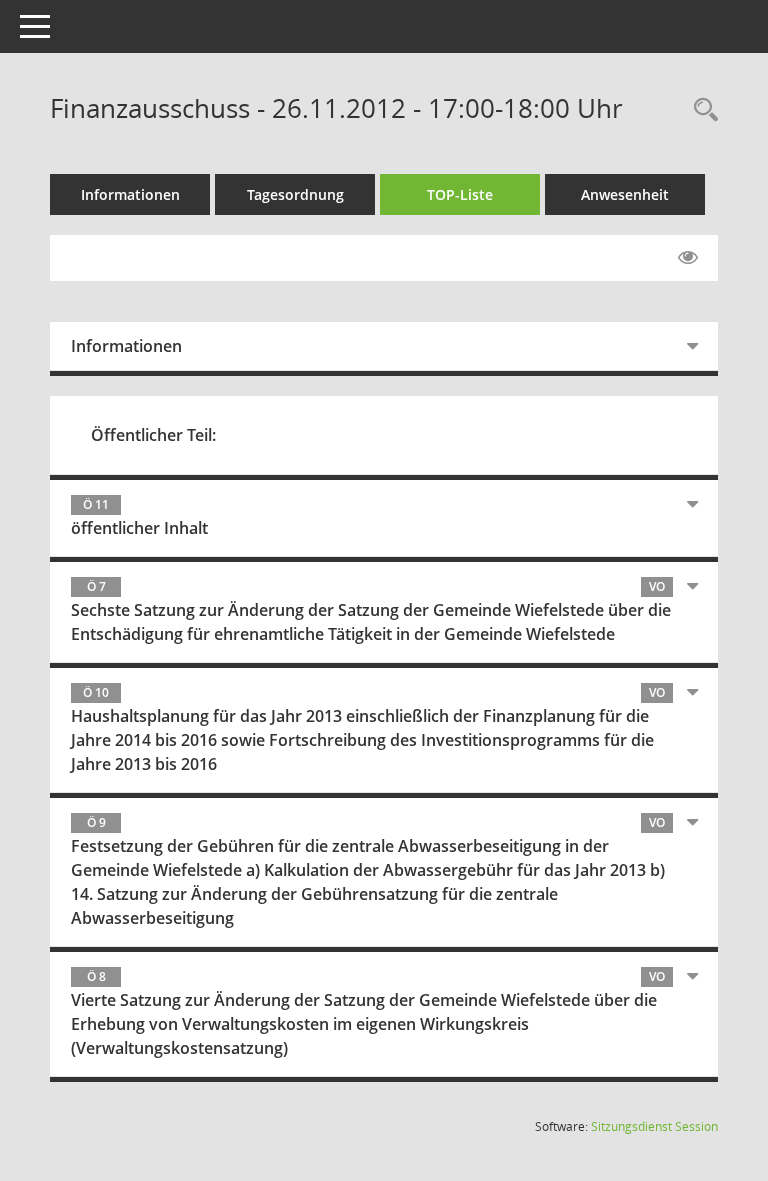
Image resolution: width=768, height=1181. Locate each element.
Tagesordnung (295, 194)
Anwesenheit (625, 194)
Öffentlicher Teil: (153, 435)
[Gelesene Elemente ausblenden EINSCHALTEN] (688, 258)
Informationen (130, 194)
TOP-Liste (460, 194)
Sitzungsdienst (654, 1126)
